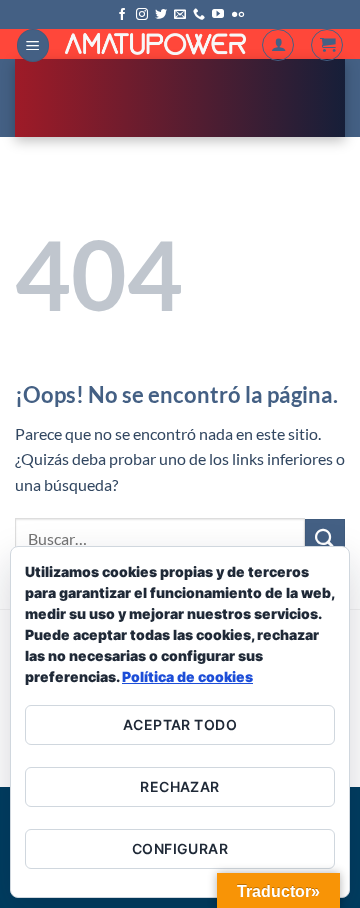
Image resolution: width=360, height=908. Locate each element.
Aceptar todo (180, 724)
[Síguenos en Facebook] (122, 15)
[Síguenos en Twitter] (161, 15)
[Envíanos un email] (180, 15)
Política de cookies (187, 676)
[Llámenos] (199, 15)
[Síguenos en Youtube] (218, 15)
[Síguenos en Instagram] (142, 15)
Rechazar (179, 786)
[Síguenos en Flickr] (238, 15)
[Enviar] (325, 538)
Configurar (180, 848)
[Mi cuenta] (278, 45)
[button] (33, 45)
